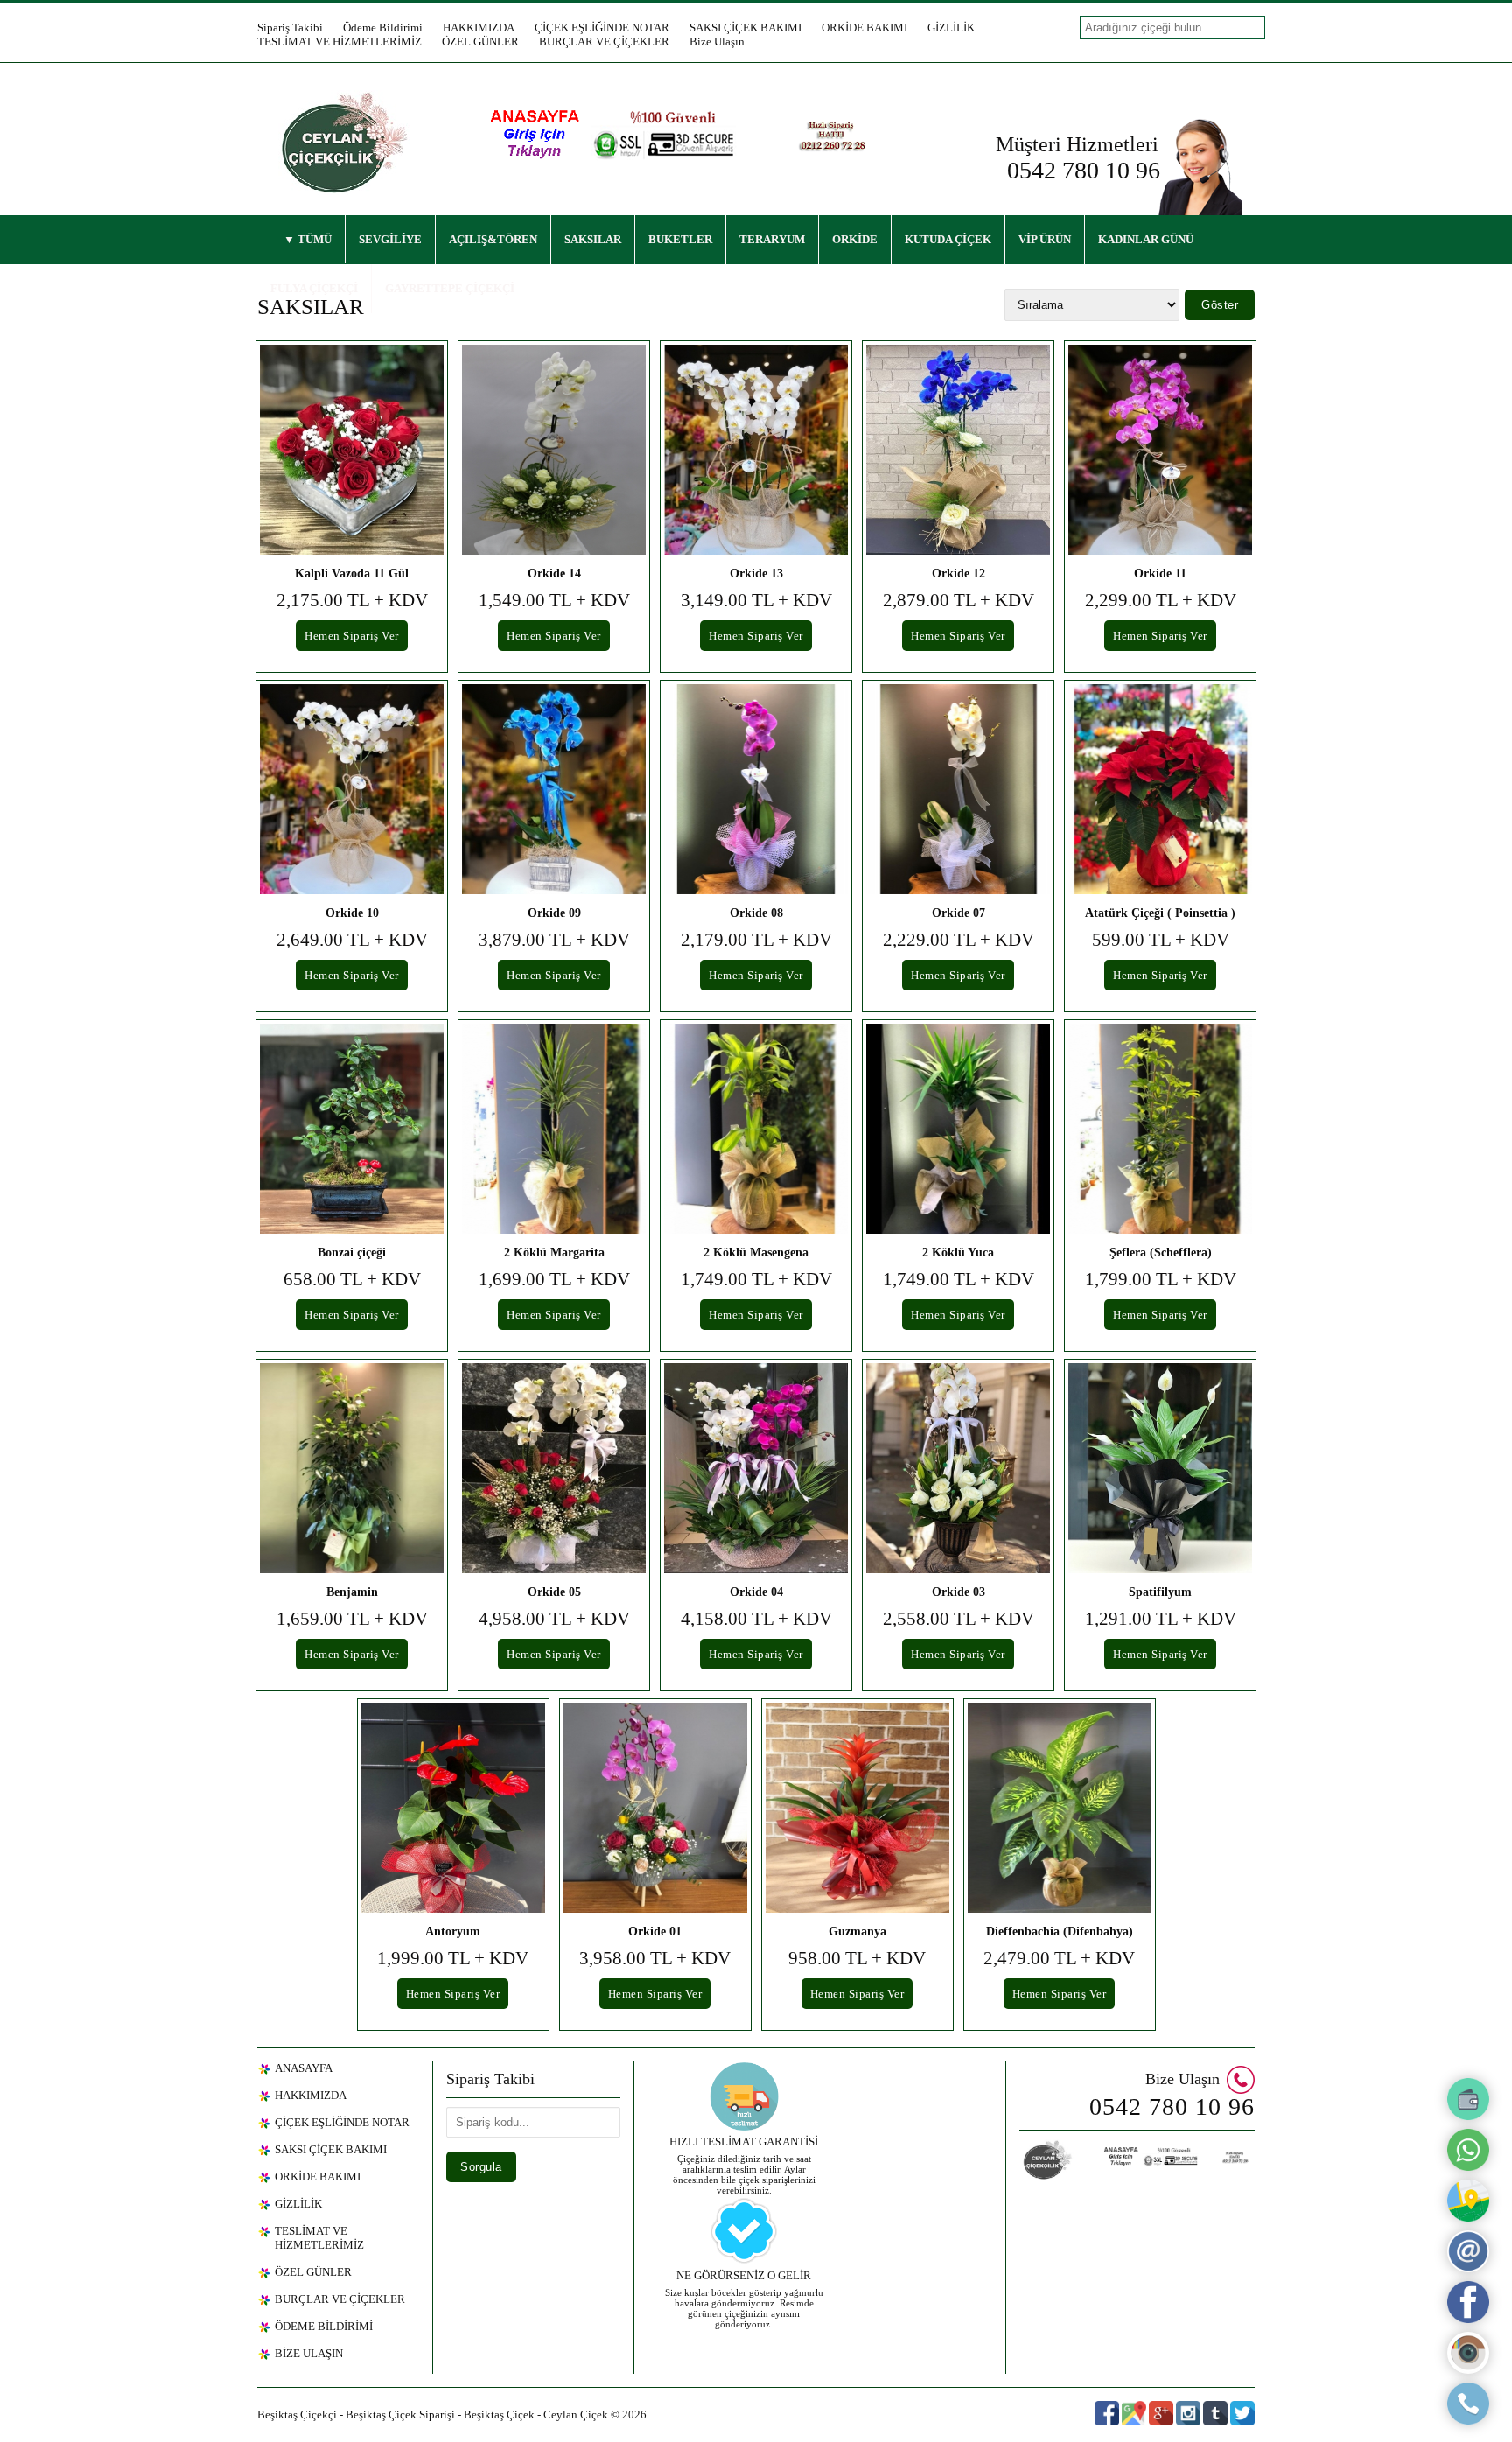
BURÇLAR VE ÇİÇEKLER (604, 42)
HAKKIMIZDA (479, 28)
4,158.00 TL (756, 1619)
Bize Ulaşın (717, 42)
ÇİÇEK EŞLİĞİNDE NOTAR (602, 28)
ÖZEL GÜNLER (480, 42)
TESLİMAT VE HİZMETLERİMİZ (339, 42)
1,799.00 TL (1161, 1279)
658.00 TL (352, 1279)
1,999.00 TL (453, 1958)
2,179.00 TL (756, 940)
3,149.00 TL (756, 600)
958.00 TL (857, 1958)
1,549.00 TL (554, 600)
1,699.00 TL (554, 1279)
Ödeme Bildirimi (383, 28)
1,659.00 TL (352, 1619)
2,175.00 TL (352, 600)
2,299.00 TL (1161, 600)
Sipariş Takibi (290, 28)
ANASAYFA (304, 2068)
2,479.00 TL (1059, 1958)
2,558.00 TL (959, 1619)
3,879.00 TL (554, 940)
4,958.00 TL (554, 1619)
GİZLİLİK (951, 28)
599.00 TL (1161, 940)
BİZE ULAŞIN (309, 2353)
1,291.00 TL (1161, 1619)
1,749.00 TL (756, 1279)
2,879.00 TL (959, 600)
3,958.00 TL (655, 1958)
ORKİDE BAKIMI (864, 28)
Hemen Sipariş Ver (352, 636)
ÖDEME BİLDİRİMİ (324, 2326)
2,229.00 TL (959, 940)
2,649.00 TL (352, 940)
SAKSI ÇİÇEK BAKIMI (745, 28)
